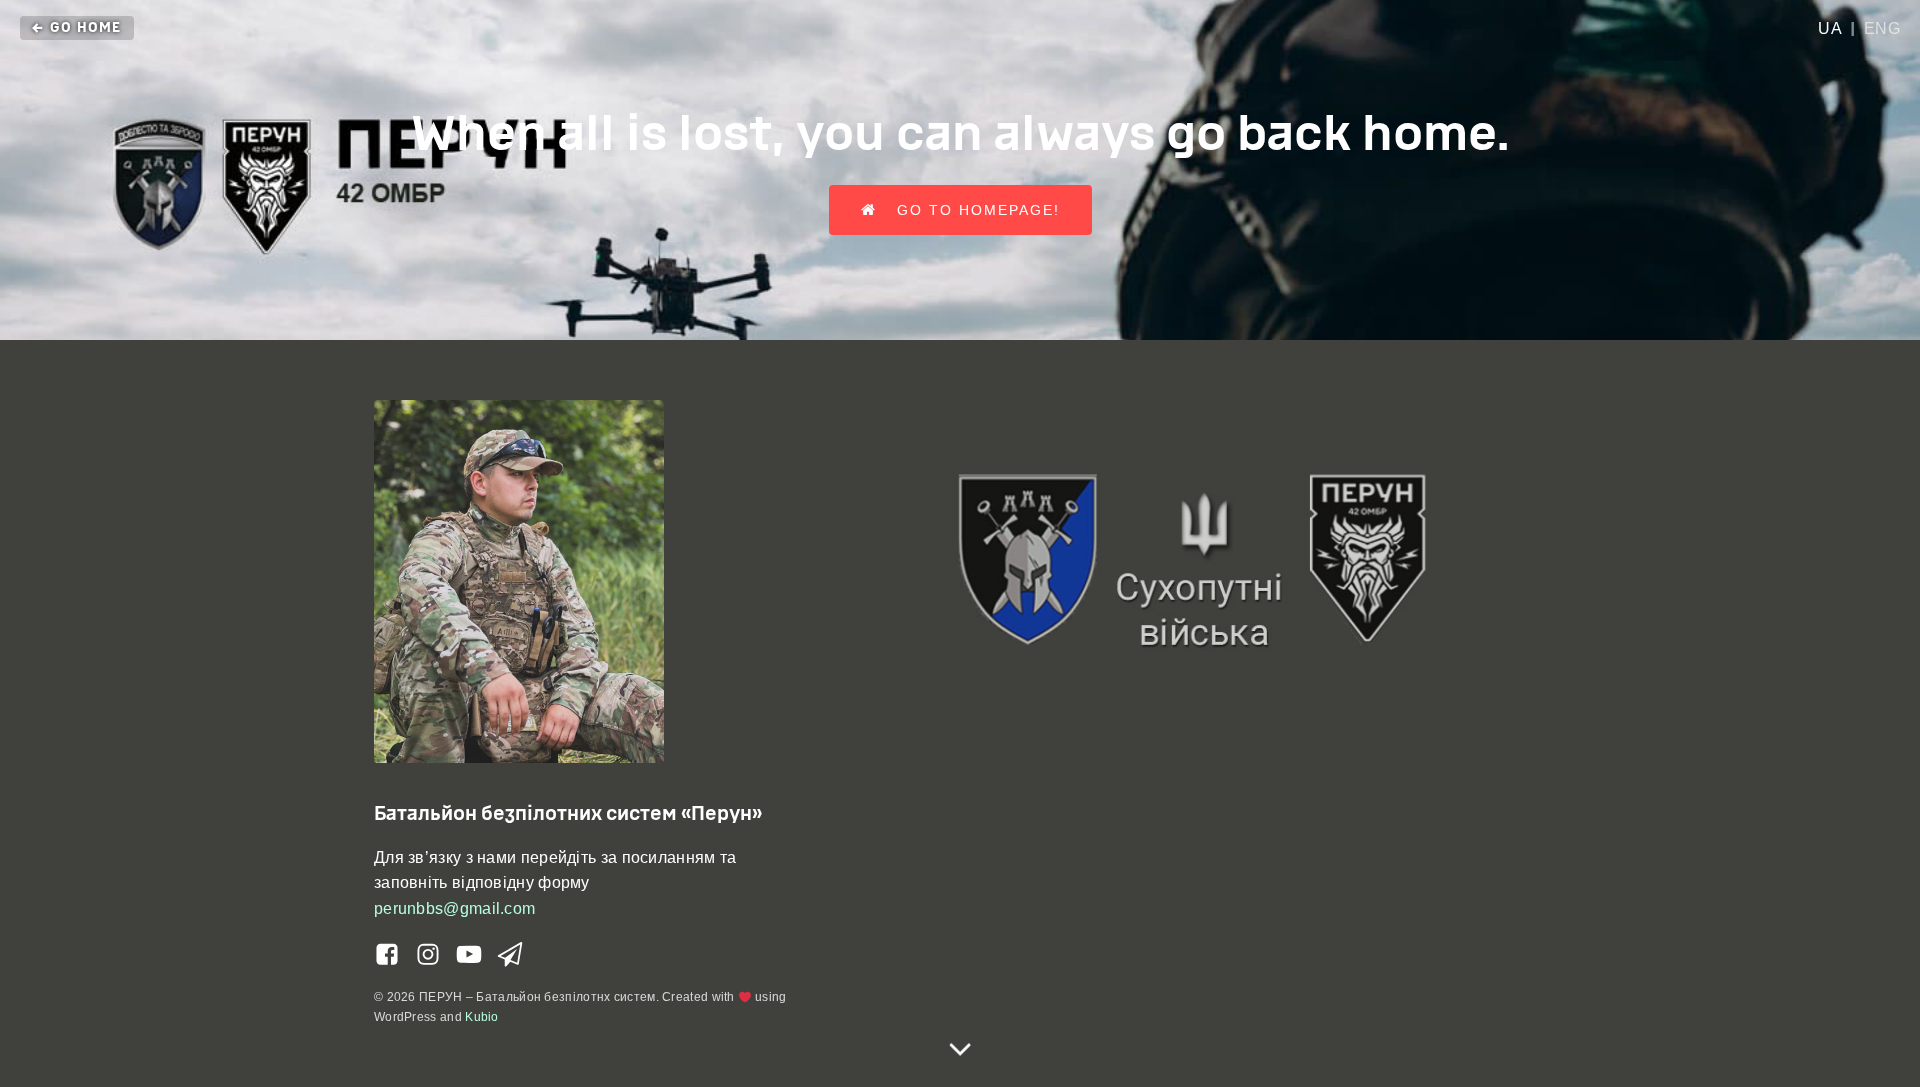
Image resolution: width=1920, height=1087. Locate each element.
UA (1830, 28)
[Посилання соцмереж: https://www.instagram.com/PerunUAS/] (435, 955)
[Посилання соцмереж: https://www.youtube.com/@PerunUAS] (476, 955)
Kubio (482, 1017)
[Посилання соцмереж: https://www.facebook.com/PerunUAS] (394, 955)
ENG (1882, 28)
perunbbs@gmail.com (454, 908)
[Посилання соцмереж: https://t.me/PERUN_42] (517, 955)
